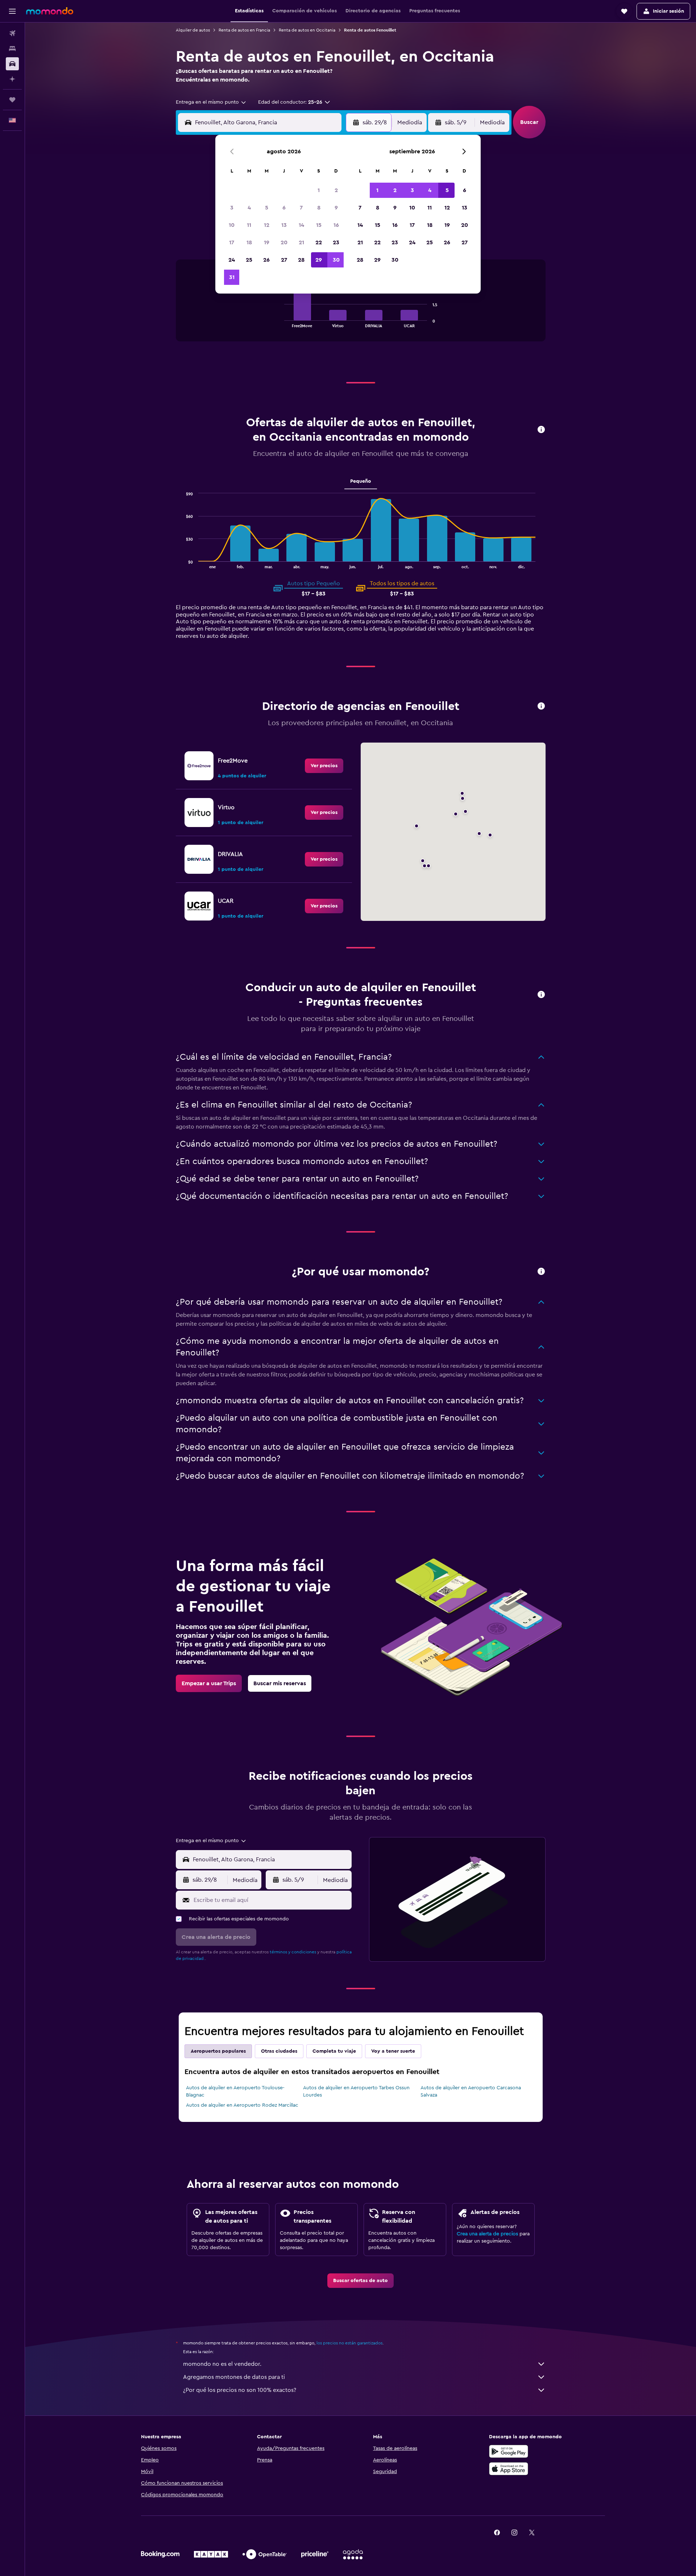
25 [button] (249, 260)
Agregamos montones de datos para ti (234, 2377)
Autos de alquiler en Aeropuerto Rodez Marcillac (242, 2105)
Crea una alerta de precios (487, 2234)
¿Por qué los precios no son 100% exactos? (240, 2390)
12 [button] (267, 225)
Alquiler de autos (193, 30)
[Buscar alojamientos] (12, 49)
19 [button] (267, 242)
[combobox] (211, 102)
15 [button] (319, 225)
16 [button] (336, 225)
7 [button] (301, 208)
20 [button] (284, 242)
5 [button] (267, 208)
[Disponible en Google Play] (509, 2451)
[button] (12, 11)
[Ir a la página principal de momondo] (50, 11)
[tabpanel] (361, 308)
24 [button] (232, 260)
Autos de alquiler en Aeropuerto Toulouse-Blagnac (235, 2091)
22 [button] (319, 242)
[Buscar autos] (12, 64)
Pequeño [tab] (361, 481)
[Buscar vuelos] (12, 33)
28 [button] (301, 260)
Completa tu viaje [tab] (334, 2051)
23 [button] (336, 242)
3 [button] (232, 208)
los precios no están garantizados (349, 2343)
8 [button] (319, 208)
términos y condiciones (293, 1952)
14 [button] (301, 225)
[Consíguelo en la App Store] (509, 2469)
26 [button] (266, 260)
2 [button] (336, 190)
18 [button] (249, 242)
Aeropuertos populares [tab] (218, 2051)
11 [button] (249, 225)
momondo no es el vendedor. (222, 2364)
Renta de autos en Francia (244, 30)
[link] (324, 766)
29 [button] (319, 260)
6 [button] (284, 208)
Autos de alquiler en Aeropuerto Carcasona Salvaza (471, 2091)
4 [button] (249, 208)
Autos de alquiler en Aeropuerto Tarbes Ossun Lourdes (356, 2091)
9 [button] (336, 208)
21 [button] (301, 242)
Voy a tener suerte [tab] (393, 2051)
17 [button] (232, 242)
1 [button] (319, 190)
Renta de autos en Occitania (307, 30)
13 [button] (284, 225)
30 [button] (336, 260)
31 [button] (232, 277)
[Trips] (12, 100)
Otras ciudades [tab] (279, 2051)
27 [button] (284, 260)
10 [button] (232, 225)
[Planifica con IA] (12, 79)
